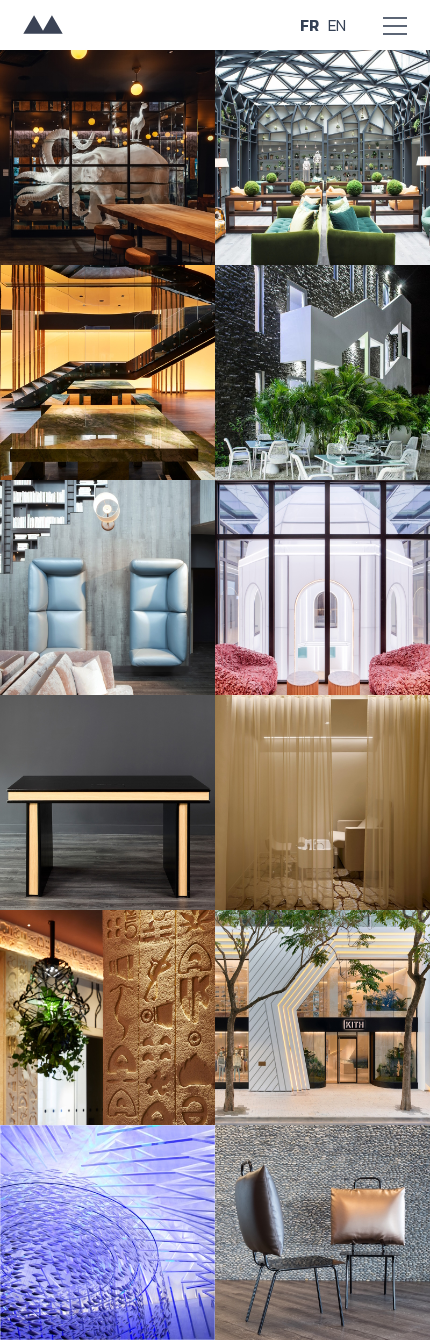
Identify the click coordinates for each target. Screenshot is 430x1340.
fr (309, 25)
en (336, 25)
